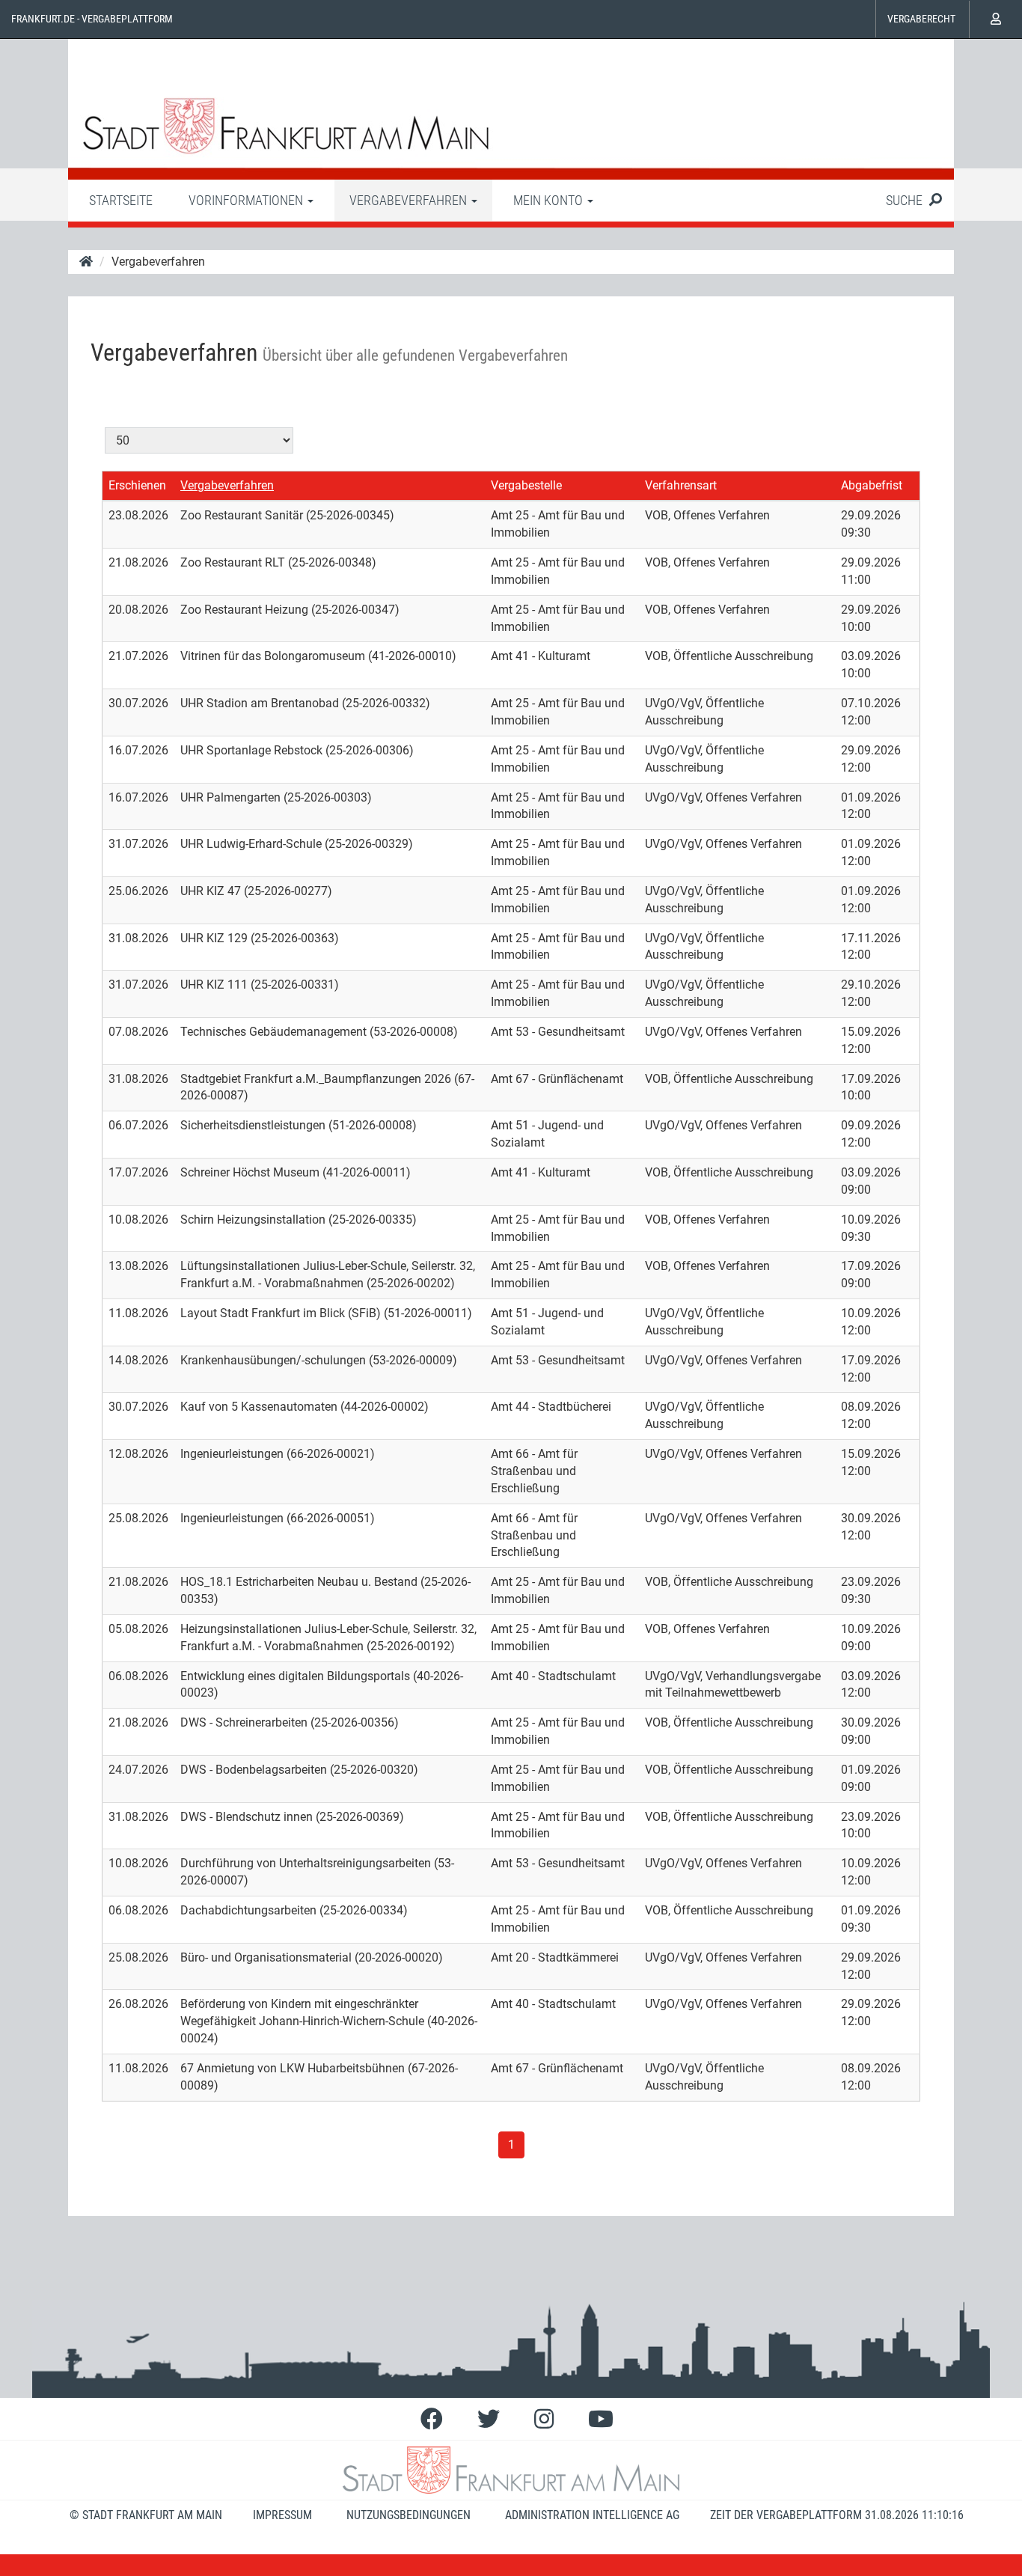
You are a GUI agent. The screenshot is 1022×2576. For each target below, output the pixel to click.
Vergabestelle (526, 485)
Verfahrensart (681, 485)
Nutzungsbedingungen (409, 2515)
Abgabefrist (872, 485)
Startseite (121, 200)
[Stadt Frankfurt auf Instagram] (544, 2419)
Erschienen (137, 485)
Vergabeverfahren (227, 485)
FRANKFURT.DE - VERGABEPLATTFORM (92, 19)
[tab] (121, 200)
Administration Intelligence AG (592, 2515)
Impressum (282, 2515)
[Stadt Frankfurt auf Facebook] (432, 2419)
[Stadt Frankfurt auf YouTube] (601, 2419)
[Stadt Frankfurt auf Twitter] (489, 2419)
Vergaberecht (921, 19)
